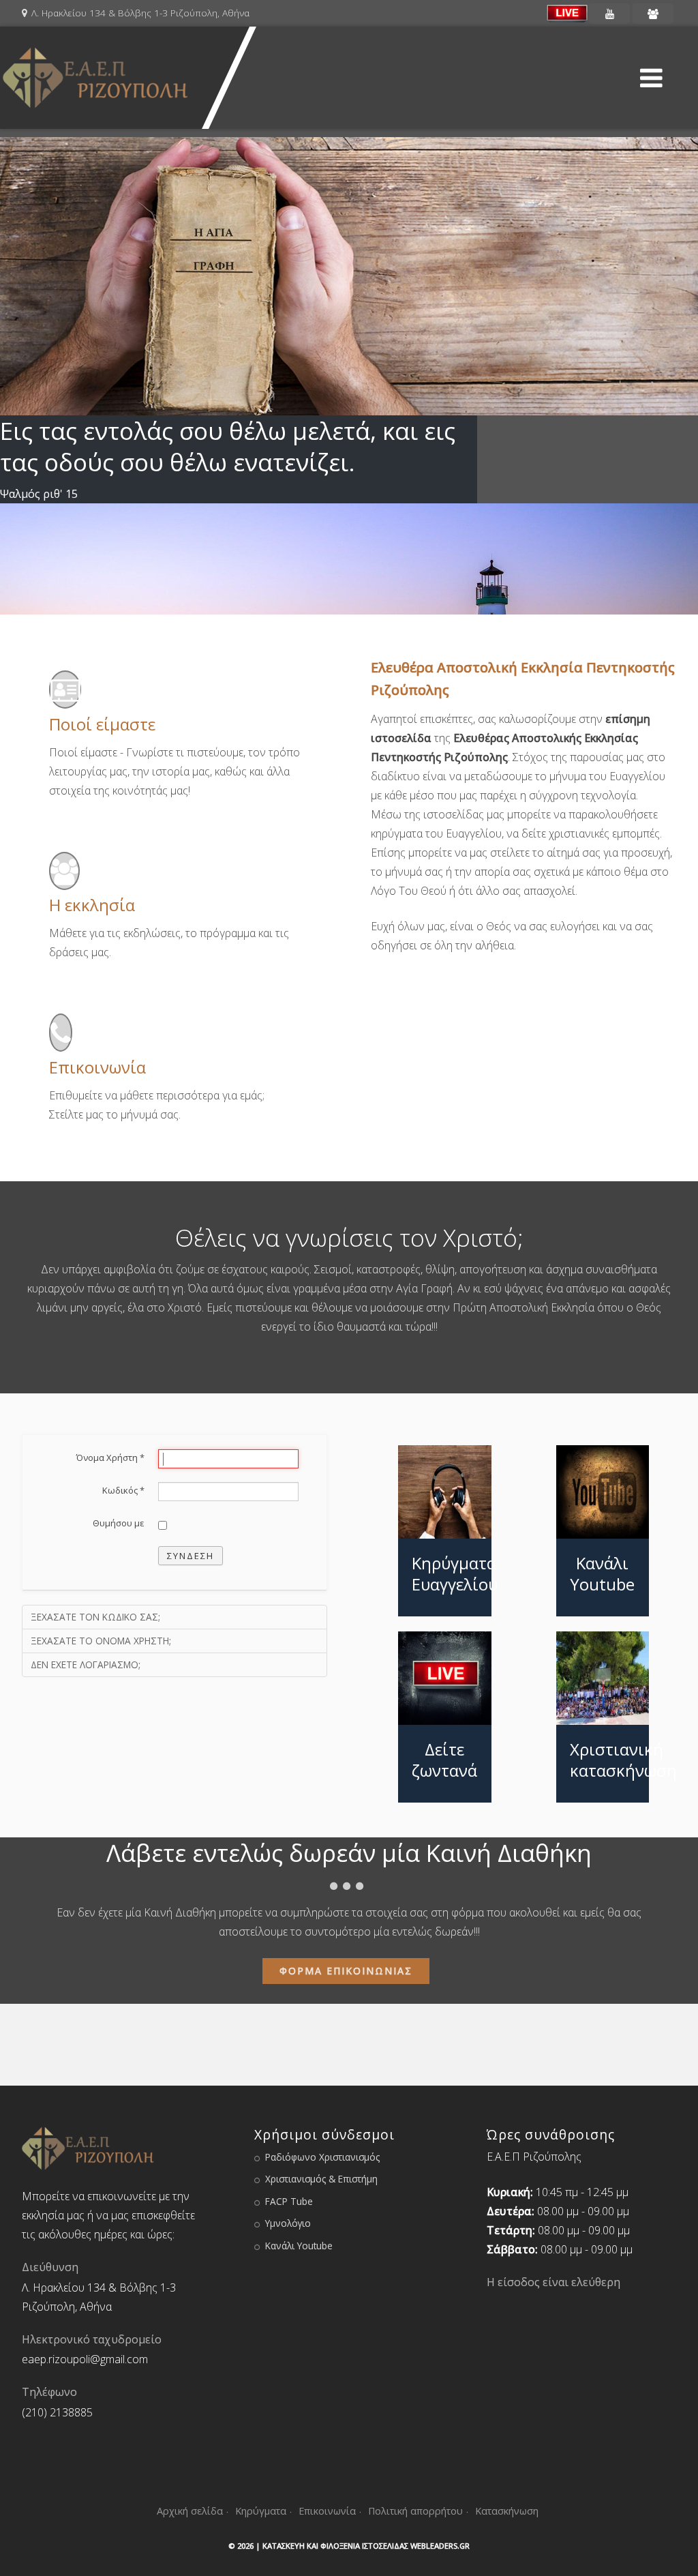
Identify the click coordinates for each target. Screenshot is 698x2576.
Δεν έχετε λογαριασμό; (86, 1664)
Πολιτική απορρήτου (415, 2511)
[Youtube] (609, 14)
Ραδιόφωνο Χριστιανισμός (322, 2157)
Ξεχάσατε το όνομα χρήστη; (101, 1641)
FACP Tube (289, 2201)
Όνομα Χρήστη (110, 1457)
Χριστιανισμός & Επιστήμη (321, 2179)
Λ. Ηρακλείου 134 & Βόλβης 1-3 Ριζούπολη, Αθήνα (140, 13)
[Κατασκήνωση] (653, 14)
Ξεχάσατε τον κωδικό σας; (95, 1617)
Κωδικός (123, 1490)
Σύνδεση (191, 1556)
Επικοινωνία (327, 2511)
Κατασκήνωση (507, 2511)
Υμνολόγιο (288, 2223)
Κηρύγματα (261, 2511)
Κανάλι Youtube (299, 2246)
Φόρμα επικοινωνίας (346, 1971)
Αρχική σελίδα (190, 2511)
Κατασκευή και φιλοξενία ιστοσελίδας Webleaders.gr (366, 2546)
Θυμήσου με (119, 1523)
